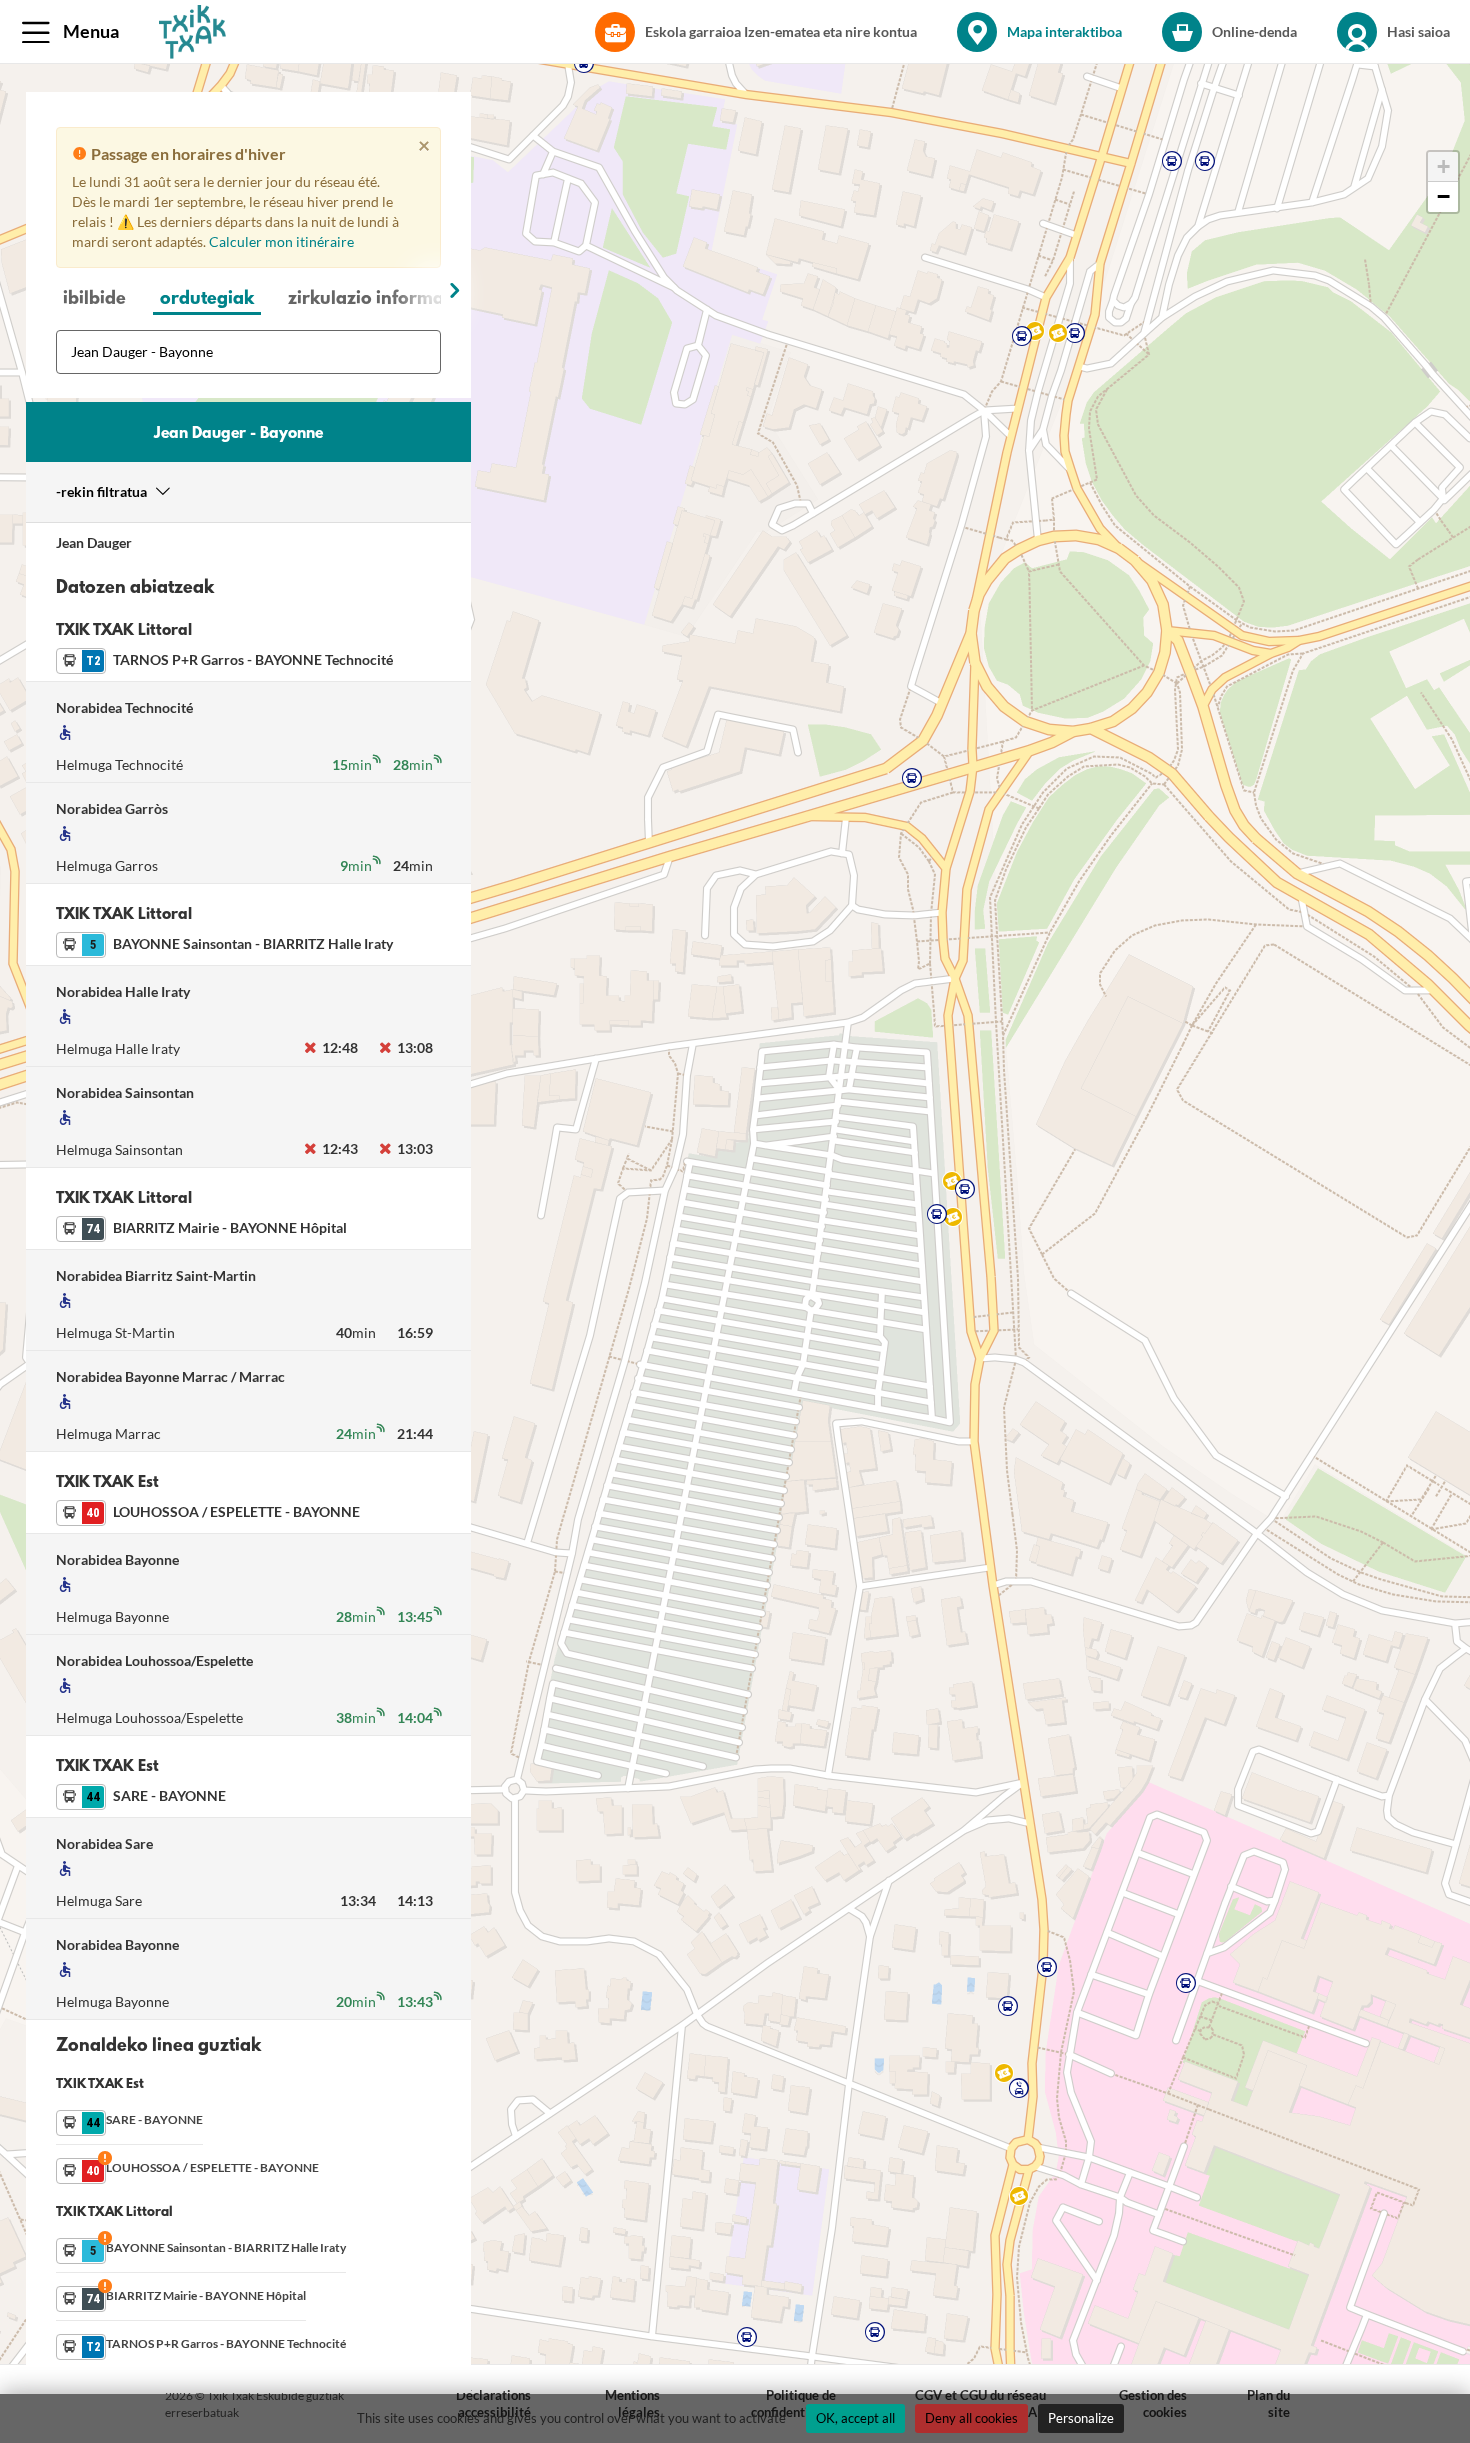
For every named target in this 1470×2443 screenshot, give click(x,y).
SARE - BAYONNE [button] (141, 1798)
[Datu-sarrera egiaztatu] (421, 354)
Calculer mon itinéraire (281, 241)
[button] (74, 32)
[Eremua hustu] (383, 354)
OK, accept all (855, 2418)
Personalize (1081, 2418)
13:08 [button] (416, 1047)
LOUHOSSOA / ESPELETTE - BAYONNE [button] (208, 1514)
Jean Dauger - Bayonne (238, 434)
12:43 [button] (341, 1148)
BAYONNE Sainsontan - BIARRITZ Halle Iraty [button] (224, 946)
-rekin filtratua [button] (101, 491)
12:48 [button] (341, 1047)
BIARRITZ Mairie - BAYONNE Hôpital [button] (201, 1230)
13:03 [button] (416, 1148)
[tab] (94, 301)
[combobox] (248, 352)
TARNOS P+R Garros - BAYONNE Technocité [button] (224, 662)
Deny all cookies (971, 2418)
